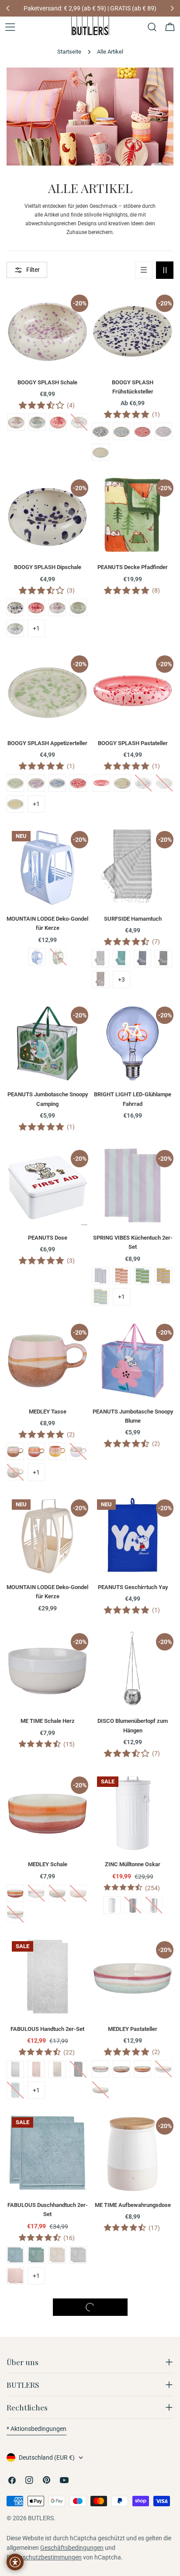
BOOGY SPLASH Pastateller (133, 743)
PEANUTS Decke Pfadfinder (133, 567)
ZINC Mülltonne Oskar (133, 1864)
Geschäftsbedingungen (72, 2548)
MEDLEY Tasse (48, 1412)
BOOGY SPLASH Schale (47, 382)
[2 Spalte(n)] (165, 270)
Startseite (69, 52)
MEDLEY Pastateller (133, 2029)
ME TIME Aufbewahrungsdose (133, 2205)
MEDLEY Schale (48, 1864)
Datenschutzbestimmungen (44, 2557)
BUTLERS (41, 2518)
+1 (36, 628)
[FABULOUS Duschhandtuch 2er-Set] (47, 2153)
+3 (121, 980)
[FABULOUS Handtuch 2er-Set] (47, 1977)
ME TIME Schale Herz (48, 1721)
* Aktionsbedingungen (36, 2429)
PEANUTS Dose (48, 1238)
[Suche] (152, 27)
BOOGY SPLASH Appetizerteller (47, 743)
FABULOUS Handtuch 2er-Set (47, 2029)
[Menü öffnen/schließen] (10, 27)
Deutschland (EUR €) (47, 2457)
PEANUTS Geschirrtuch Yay (133, 1587)
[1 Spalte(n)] (144, 270)
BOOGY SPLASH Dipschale (48, 567)
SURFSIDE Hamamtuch (133, 919)
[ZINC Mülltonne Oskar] (133, 1812)
